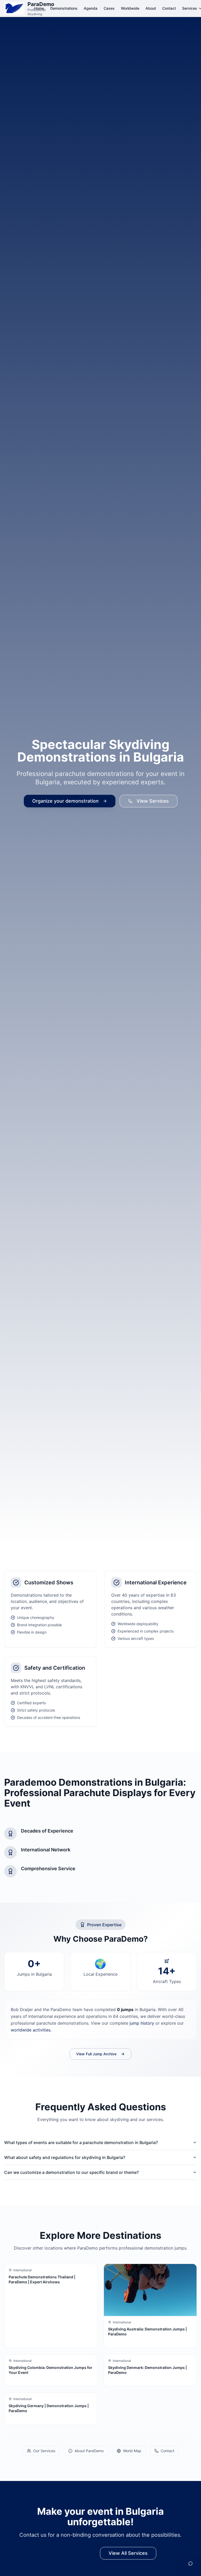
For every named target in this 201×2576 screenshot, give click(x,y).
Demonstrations (64, 8)
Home (39, 8)
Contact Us (74, 2553)
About (151, 8)
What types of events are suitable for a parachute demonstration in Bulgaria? (81, 2142)
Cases (109, 8)
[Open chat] (191, 2563)
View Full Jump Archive (96, 2054)
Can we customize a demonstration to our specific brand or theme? (71, 2172)
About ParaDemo (89, 2451)
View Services (153, 801)
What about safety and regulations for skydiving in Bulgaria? (65, 2157)
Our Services (44, 2451)
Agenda (91, 8)
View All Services (128, 2553)
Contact (169, 8)
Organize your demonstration (65, 801)
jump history (142, 2023)
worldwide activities (31, 2030)
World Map (132, 2451)
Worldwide (130, 8)
